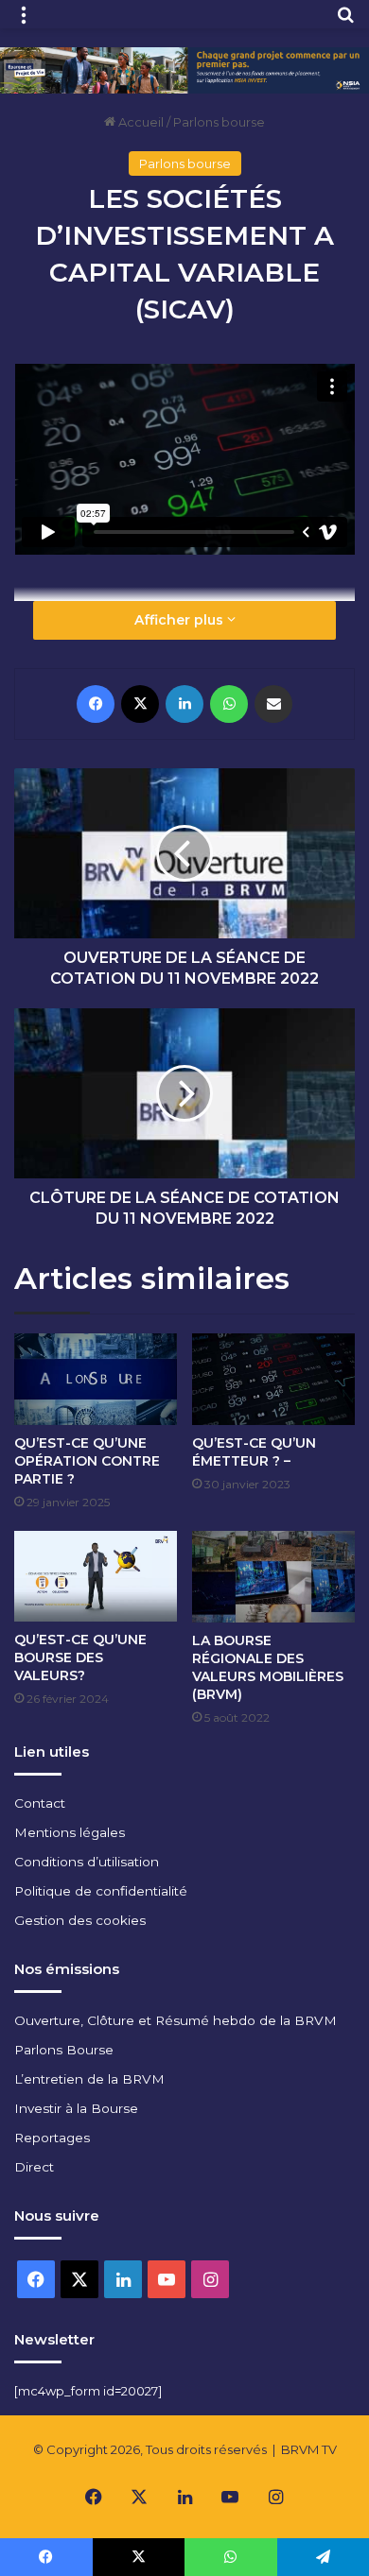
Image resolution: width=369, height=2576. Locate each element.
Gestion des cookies (80, 1920)
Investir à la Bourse (76, 2108)
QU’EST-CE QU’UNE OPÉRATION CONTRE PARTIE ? (87, 1461)
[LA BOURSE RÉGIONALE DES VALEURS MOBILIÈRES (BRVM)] (273, 1577)
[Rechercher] (345, 21)
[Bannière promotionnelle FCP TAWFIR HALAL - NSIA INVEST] (184, 69)
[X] (140, 704)
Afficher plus (181, 620)
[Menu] (24, 21)
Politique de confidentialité (101, 1891)
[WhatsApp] (229, 704)
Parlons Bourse (64, 2050)
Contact (40, 1803)
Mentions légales (70, 1832)
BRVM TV (309, 2449)
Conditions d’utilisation (87, 1862)
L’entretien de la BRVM (89, 2079)
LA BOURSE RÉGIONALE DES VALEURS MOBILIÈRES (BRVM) (268, 1667)
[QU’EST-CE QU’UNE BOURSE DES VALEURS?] (96, 1577)
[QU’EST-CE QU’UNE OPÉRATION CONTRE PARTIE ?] (96, 1379)
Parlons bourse (219, 122)
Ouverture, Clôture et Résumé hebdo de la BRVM (176, 2020)
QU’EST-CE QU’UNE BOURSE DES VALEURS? (80, 1657)
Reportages (52, 2138)
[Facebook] (96, 704)
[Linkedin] (184, 704)
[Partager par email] (273, 704)
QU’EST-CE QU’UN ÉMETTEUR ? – (254, 1452)
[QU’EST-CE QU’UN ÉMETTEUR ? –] (273, 1379)
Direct (34, 2167)
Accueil (140, 122)
